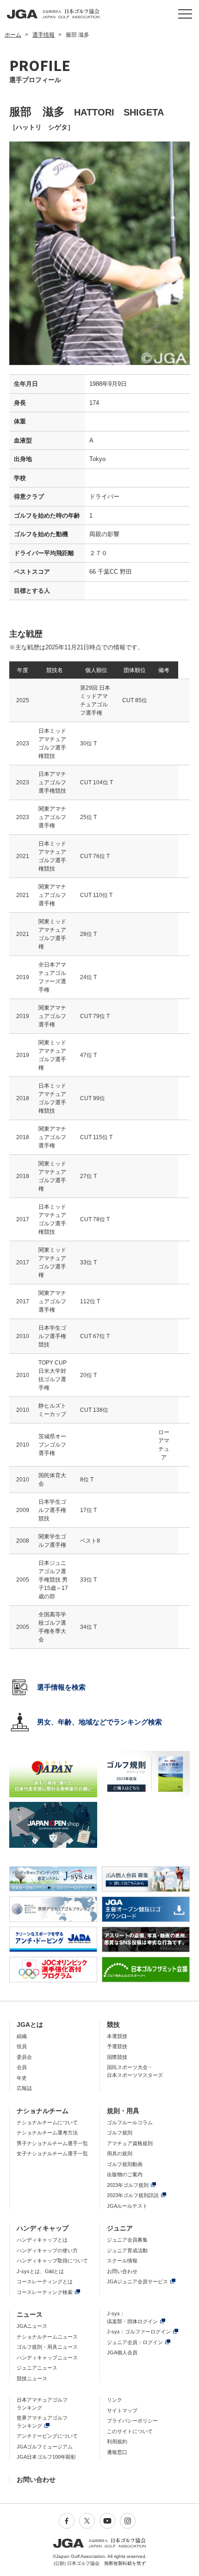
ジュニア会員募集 (127, 2240)
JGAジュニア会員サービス (137, 2281)
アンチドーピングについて (47, 2436)
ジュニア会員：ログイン (135, 2342)
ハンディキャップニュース (47, 2358)
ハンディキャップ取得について (52, 2261)
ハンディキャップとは (42, 2240)
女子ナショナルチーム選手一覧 (52, 2153)
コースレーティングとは (45, 2281)
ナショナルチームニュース (47, 2337)
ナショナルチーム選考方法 (47, 2133)
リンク (115, 2400)
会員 (22, 2067)
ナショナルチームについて (47, 2122)
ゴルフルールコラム (130, 2122)
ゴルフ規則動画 (125, 2164)
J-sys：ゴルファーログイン (139, 2332)
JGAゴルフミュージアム (45, 2447)
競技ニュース (32, 2378)
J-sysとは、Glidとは (40, 2271)
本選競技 (117, 2036)
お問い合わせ (122, 2271)
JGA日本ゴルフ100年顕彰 (46, 2457)
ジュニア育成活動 (127, 2250)
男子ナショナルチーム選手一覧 (52, 2143)
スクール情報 (122, 2261)
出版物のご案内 (125, 2174)
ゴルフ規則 (120, 2133)
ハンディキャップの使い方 (47, 2250)
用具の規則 (120, 2153)
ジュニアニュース (37, 2368)
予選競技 (117, 2046)
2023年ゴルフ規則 (128, 2185)
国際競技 (117, 2057)
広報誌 (24, 2088)
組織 (22, 2036)
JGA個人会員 (122, 2352)
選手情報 (44, 35)
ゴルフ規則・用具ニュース (47, 2347)
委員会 (24, 2057)
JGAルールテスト (127, 2206)
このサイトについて (130, 2431)
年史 (22, 2078)
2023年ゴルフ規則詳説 (133, 2195)
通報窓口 (117, 2452)
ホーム (13, 35)
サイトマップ (122, 2410)
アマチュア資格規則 (130, 2143)
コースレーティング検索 (45, 2292)
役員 (22, 2046)
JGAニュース (32, 2326)
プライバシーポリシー (132, 2421)
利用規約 (117, 2441)
